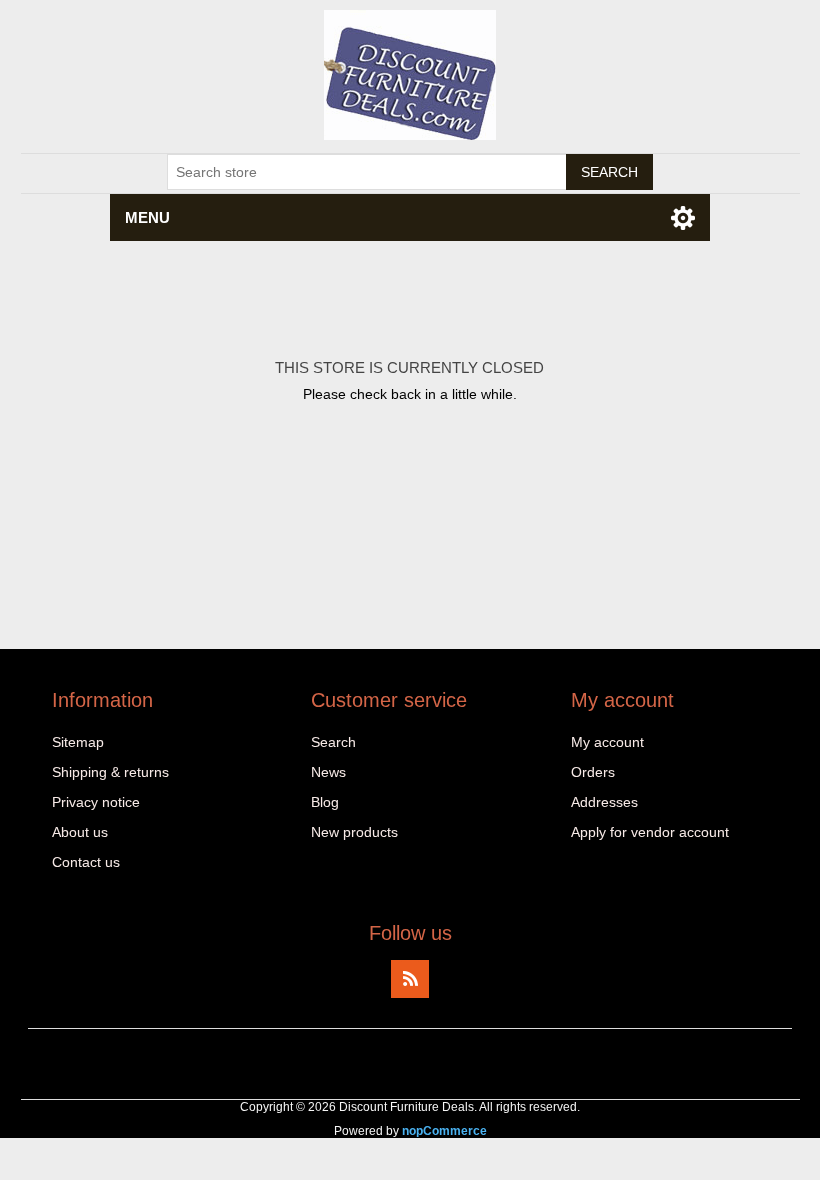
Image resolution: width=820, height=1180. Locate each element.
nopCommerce (444, 1131)
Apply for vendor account (650, 832)
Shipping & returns (110, 772)
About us (80, 832)
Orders (593, 772)
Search (333, 742)
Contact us (86, 862)
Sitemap (78, 742)
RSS (410, 979)
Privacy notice (96, 802)
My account (607, 742)
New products (354, 832)
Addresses (604, 802)
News (328, 772)
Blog (325, 802)
